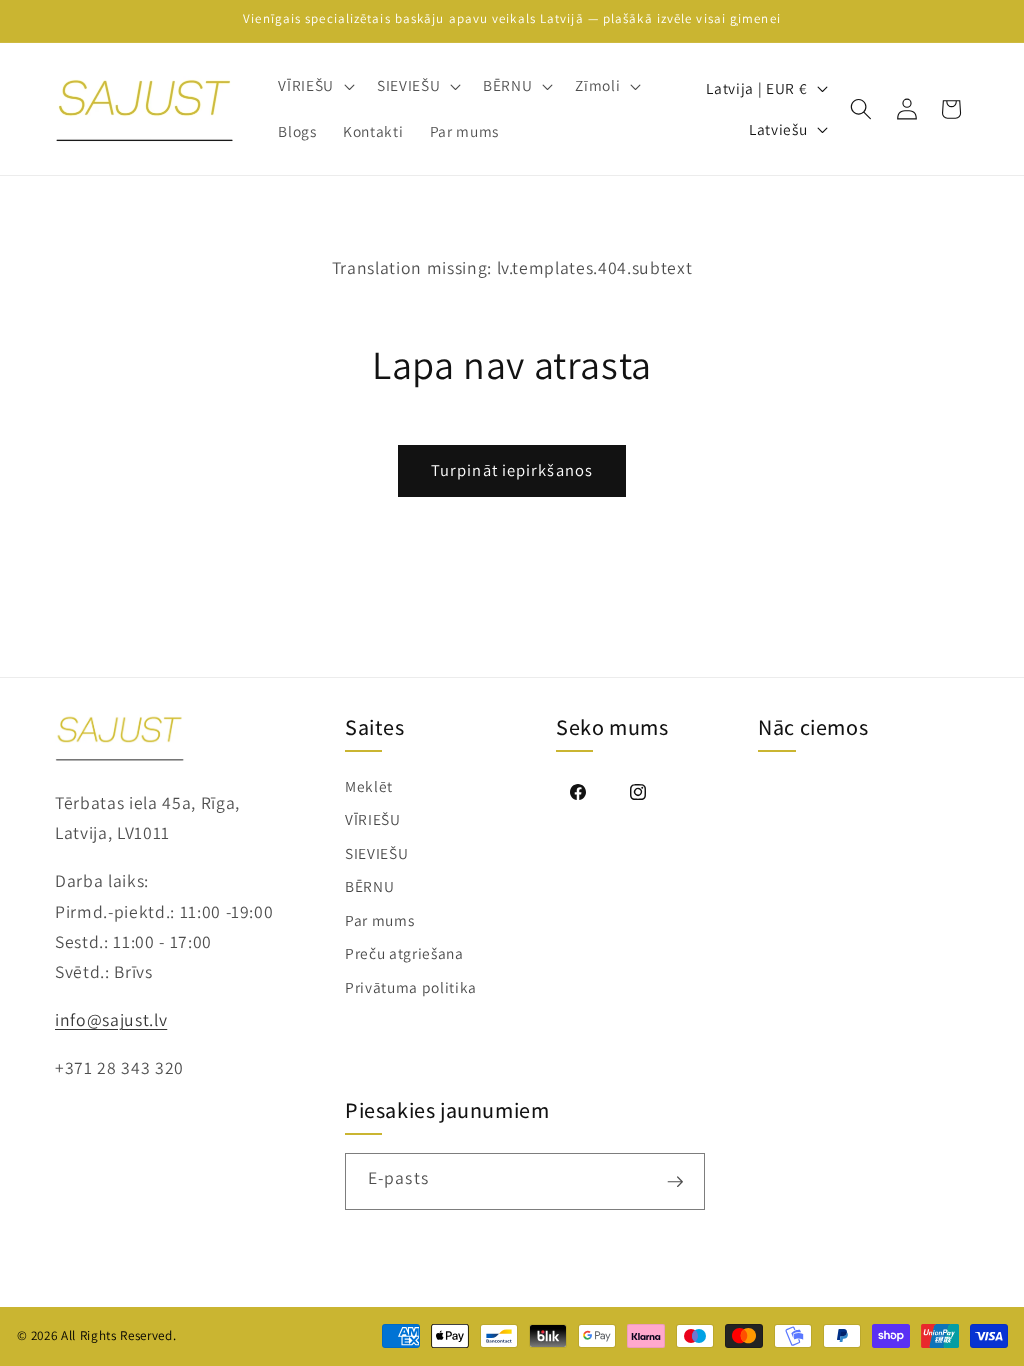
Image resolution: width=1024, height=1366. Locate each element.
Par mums (379, 920)
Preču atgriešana (404, 953)
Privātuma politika (411, 987)
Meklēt (369, 786)
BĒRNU (369, 886)
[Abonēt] (675, 1181)
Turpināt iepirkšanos (512, 470)
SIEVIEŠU (376, 853)
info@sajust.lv (111, 1019)
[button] (314, 86)
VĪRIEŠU (373, 819)
